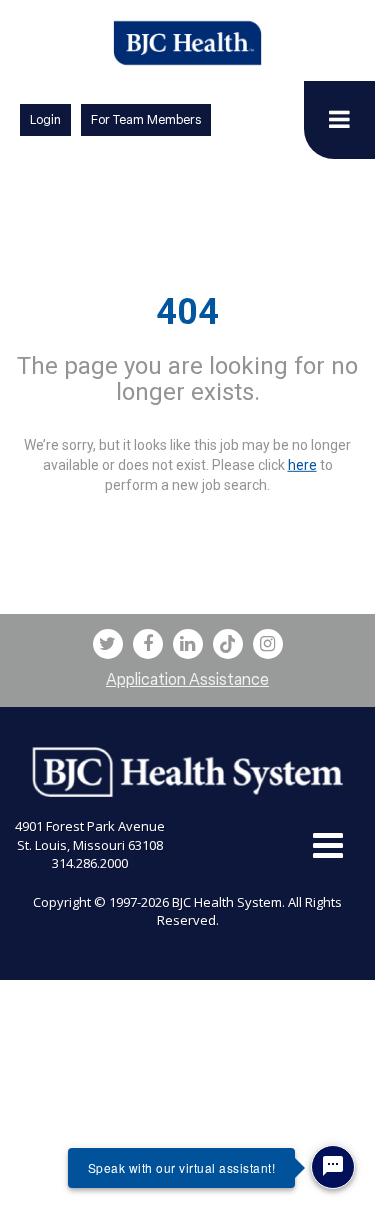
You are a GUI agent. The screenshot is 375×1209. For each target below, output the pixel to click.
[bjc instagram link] (268, 644)
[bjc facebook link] (148, 644)
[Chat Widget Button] (333, 1167)
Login (45, 119)
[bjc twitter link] (108, 644)
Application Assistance (187, 679)
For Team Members (146, 119)
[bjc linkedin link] (188, 644)
